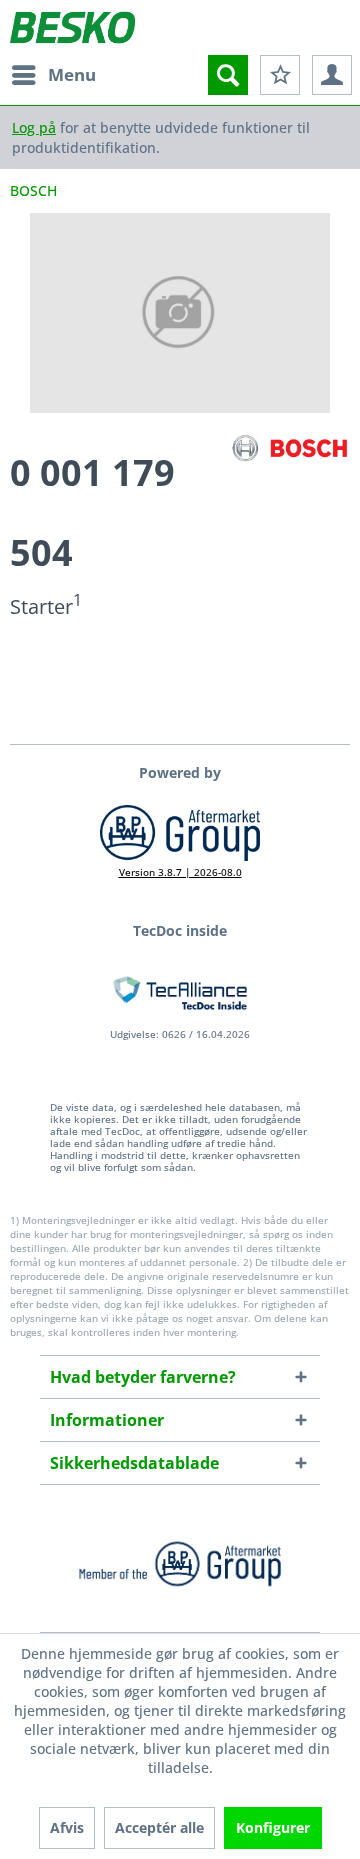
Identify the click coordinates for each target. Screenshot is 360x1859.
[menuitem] (53, 75)
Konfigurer (273, 1827)
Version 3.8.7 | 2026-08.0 (180, 872)
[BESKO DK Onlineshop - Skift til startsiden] (72, 27)
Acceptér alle (159, 1827)
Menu (72, 74)
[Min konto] (332, 75)
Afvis (67, 1827)
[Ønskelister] (280, 75)
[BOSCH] (290, 448)
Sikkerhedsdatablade (134, 1463)
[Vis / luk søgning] (228, 75)
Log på (34, 127)
